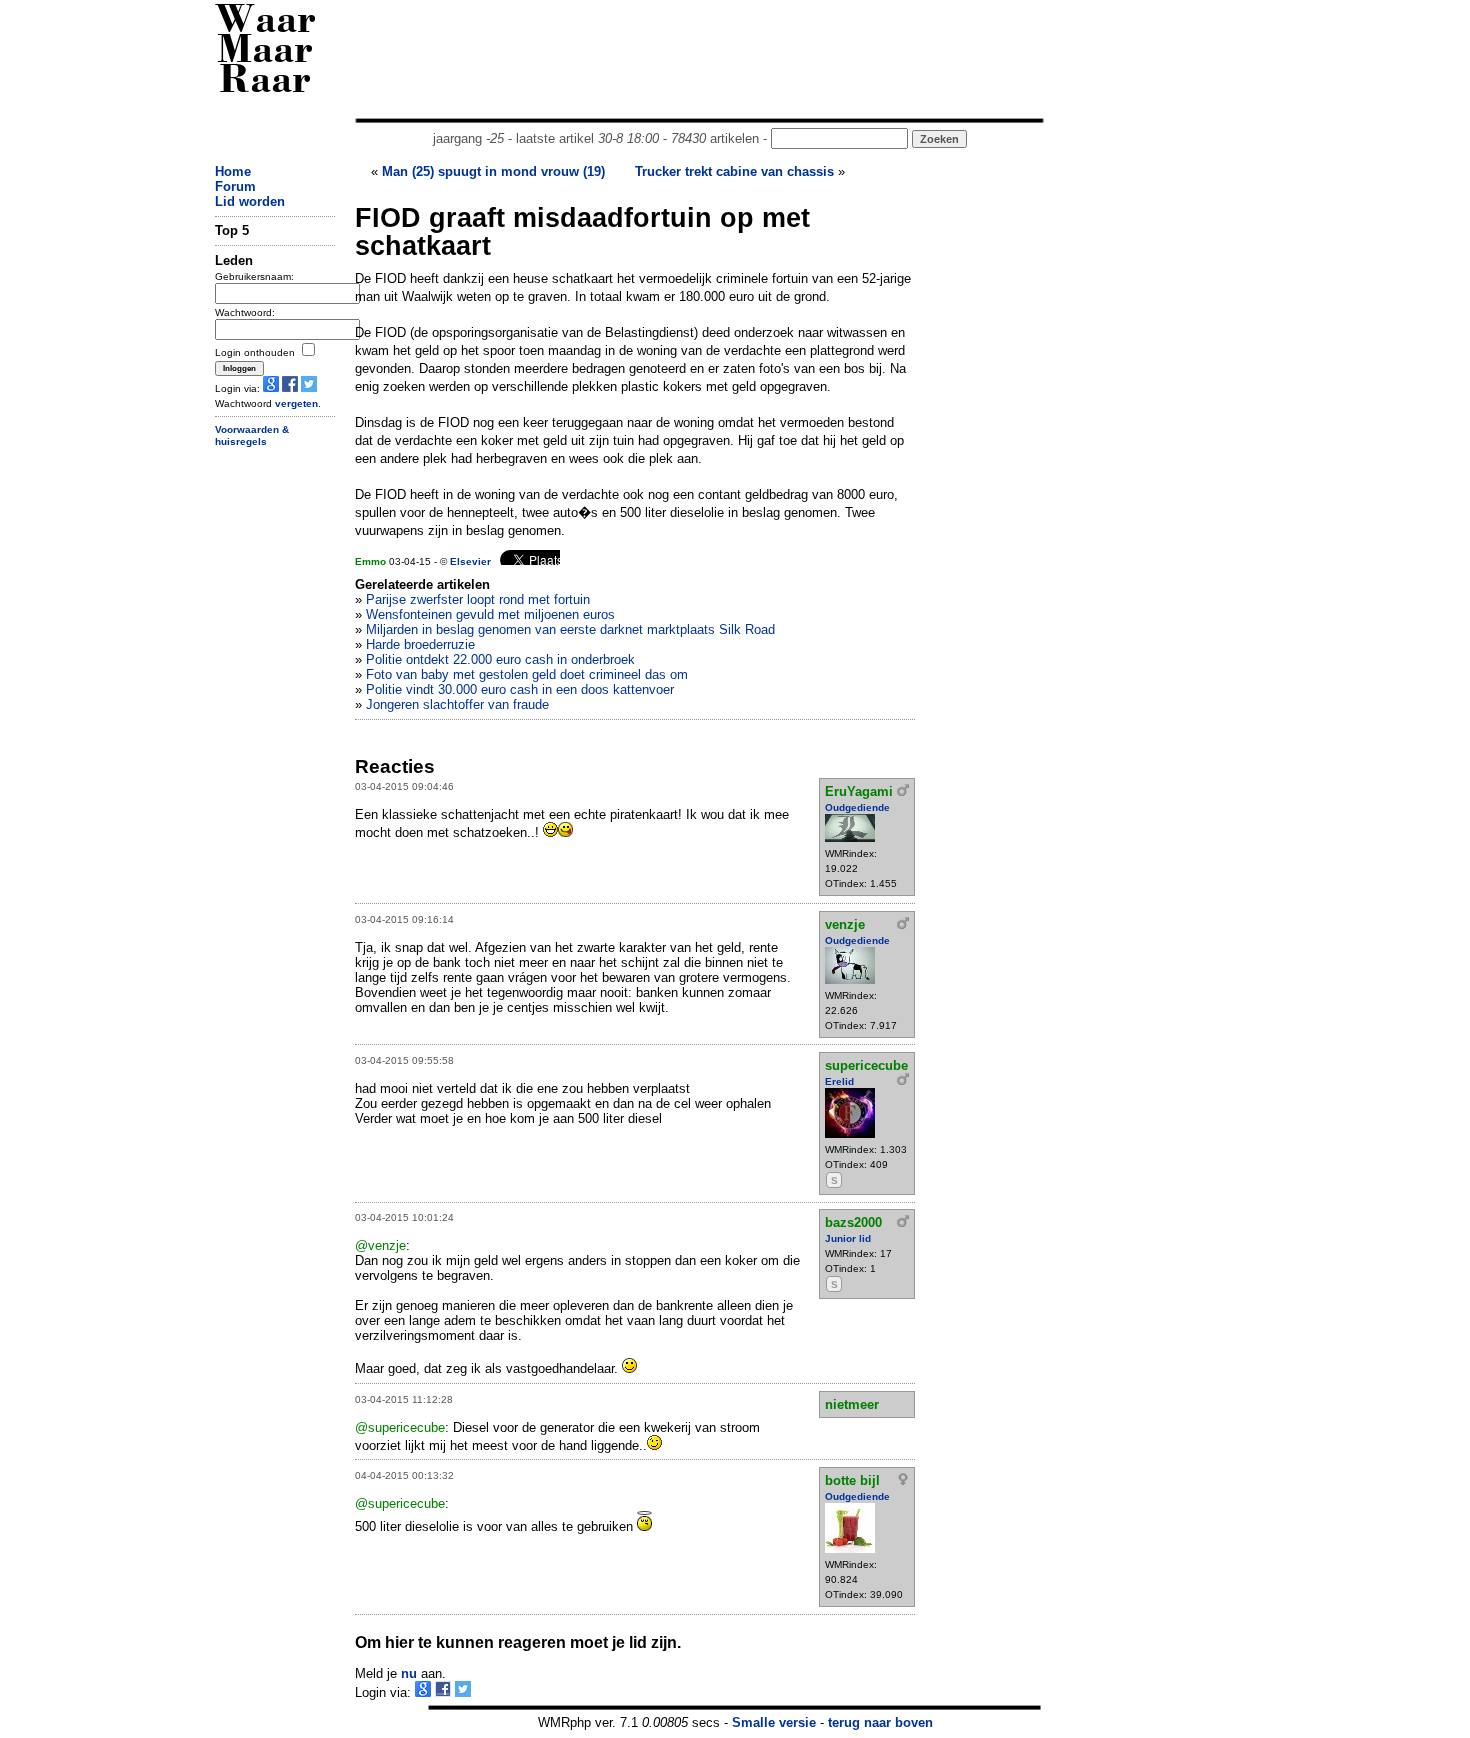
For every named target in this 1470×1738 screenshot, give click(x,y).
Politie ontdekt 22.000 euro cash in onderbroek (500, 659)
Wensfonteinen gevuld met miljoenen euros (490, 614)
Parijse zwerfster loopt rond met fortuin (478, 599)
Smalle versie (774, 1722)
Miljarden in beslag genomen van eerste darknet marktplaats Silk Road (570, 629)
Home (233, 171)
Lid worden (250, 201)
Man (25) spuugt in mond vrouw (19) (493, 171)
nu (409, 1673)
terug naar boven (880, 1722)
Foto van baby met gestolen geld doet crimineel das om (527, 674)
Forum (235, 186)
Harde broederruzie (420, 644)
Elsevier (470, 561)
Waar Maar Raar (265, 52)
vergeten (296, 403)
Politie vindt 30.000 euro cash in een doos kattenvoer (520, 689)
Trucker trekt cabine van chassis (734, 171)
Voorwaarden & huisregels (252, 436)
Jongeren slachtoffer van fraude (457, 704)
